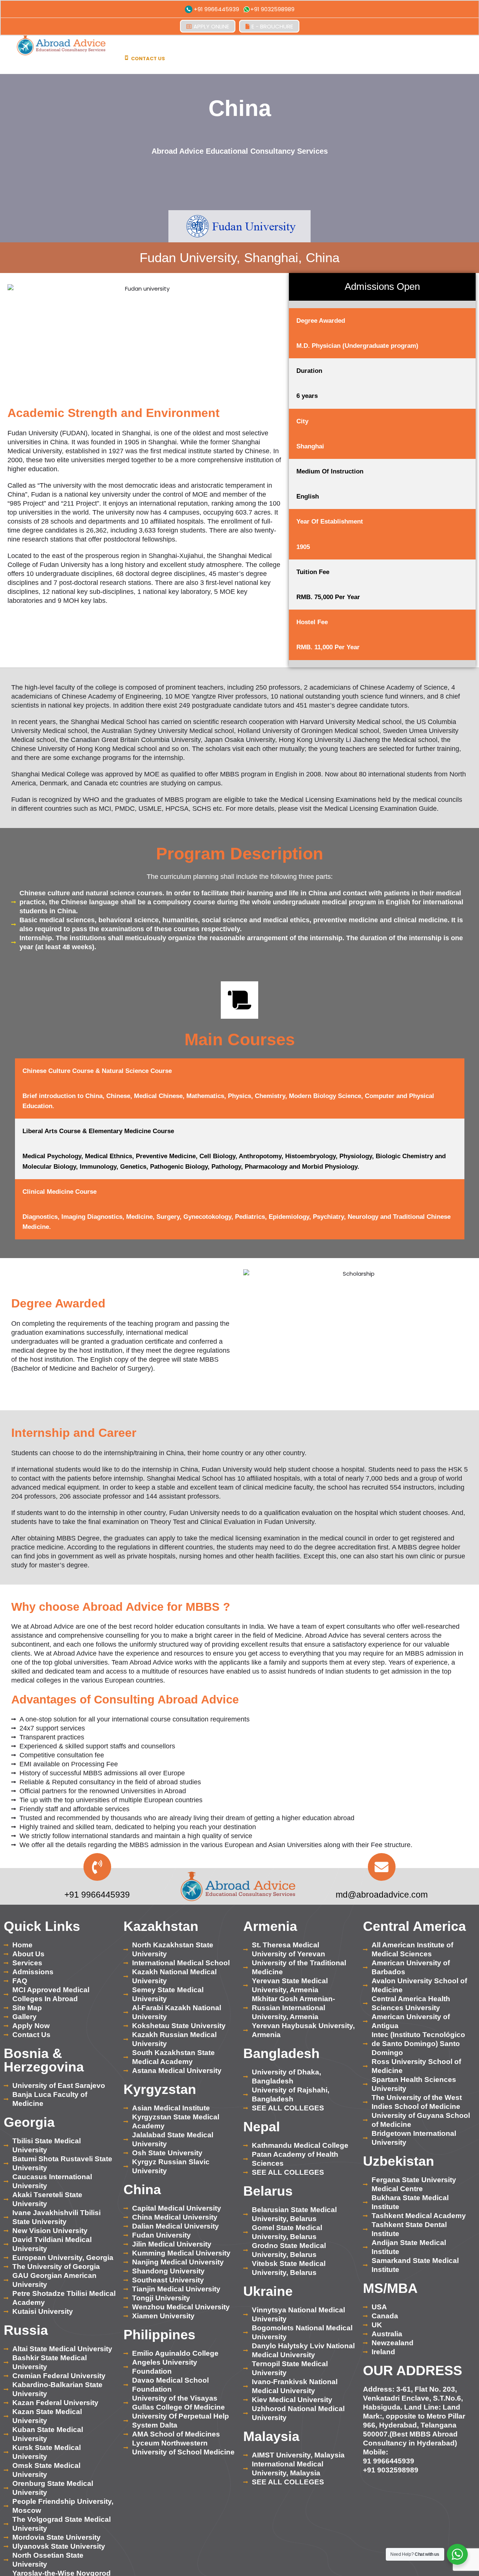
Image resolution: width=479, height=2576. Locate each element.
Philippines (159, 2335)
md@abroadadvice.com (382, 1895)
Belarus (268, 2191)
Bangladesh (281, 2053)
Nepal (262, 2127)
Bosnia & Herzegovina (44, 2060)
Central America (414, 1926)
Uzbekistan (399, 2161)
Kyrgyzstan (160, 2089)
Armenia (270, 1926)
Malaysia (271, 2436)
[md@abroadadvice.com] (382, 1867)
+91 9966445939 (216, 9)
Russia (26, 2330)
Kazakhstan (161, 1926)
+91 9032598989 (272, 9)
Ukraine (268, 2291)
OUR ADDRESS (413, 2370)
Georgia (29, 2122)
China (142, 2189)
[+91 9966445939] (97, 1867)
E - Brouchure (272, 26)
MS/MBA (390, 2288)
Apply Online (211, 26)
